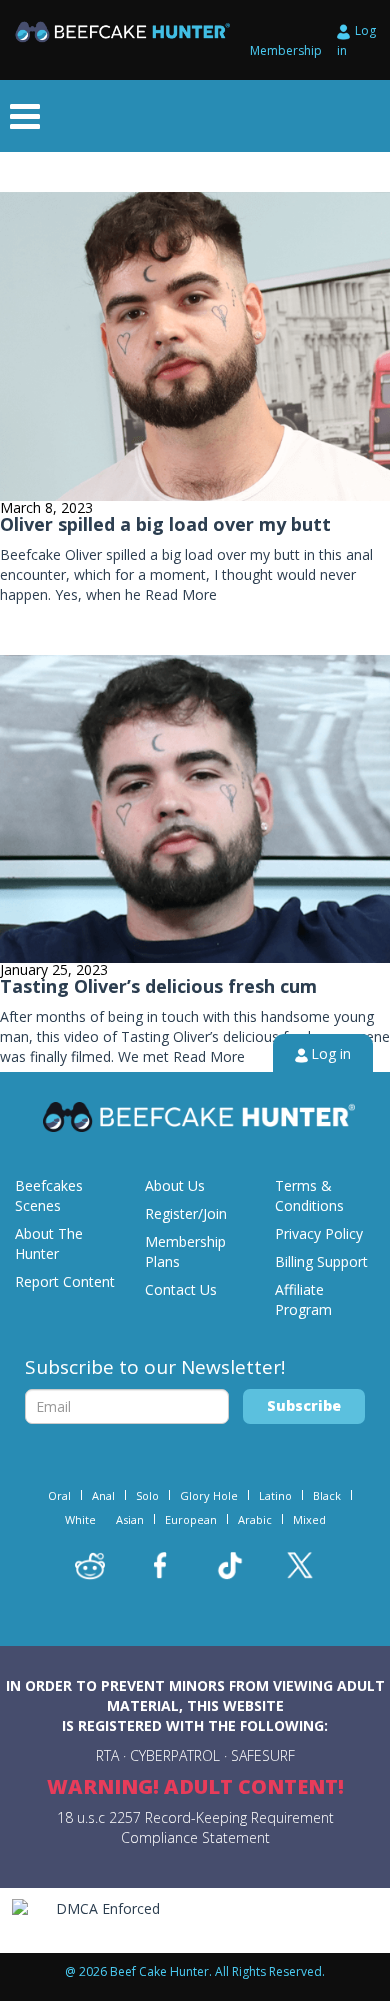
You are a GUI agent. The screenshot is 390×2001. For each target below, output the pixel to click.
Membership (286, 50)
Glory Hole (209, 1495)
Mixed (309, 1519)
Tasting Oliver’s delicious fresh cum (158, 986)
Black (327, 1495)
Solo (147, 1495)
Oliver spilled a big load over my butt (165, 524)
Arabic (255, 1519)
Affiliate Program (303, 1299)
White (80, 1519)
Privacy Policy (319, 1233)
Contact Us (181, 1289)
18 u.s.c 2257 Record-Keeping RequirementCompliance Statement (195, 1827)
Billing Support (321, 1261)
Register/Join (186, 1213)
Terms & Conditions (309, 1195)
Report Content (65, 1281)
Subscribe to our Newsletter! (155, 1367)
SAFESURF (263, 1755)
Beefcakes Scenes (49, 1195)
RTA (107, 1755)
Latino (275, 1495)
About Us (175, 1185)
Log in (331, 1053)
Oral (59, 1495)
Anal (103, 1495)
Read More (181, 594)
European (191, 1519)
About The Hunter (49, 1243)
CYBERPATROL (175, 1755)
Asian (130, 1519)
